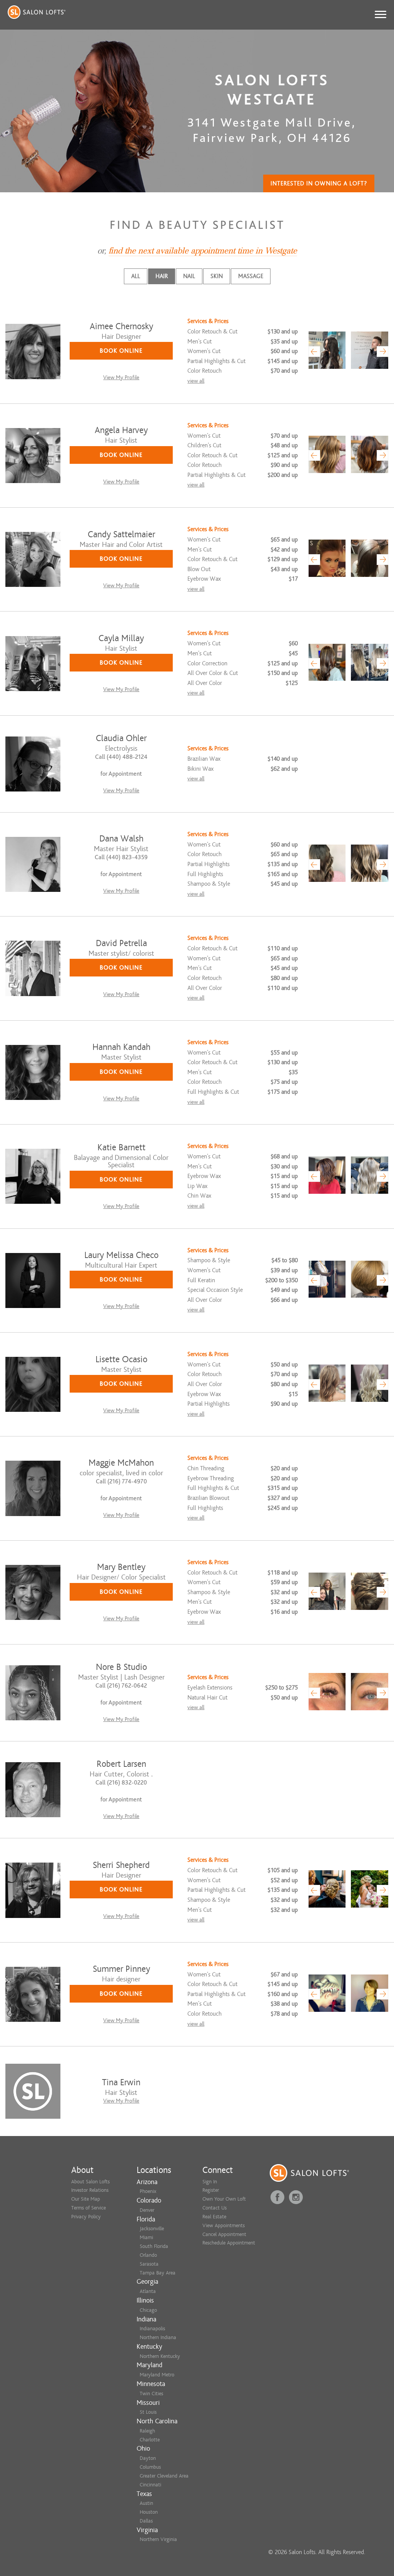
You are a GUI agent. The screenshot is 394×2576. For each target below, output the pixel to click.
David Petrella (121, 943)
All (136, 276)
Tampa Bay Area (158, 2273)
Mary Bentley (121, 1567)
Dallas (146, 2521)
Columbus (150, 2467)
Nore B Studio (121, 1667)
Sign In (210, 2182)
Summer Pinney (121, 1969)
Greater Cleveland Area (164, 2476)
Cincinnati (150, 2485)
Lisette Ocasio (121, 1359)
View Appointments (224, 2225)
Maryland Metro (157, 2375)
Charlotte (150, 2440)
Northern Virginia (158, 2539)
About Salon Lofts (90, 2182)
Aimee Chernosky (121, 326)
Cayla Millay (121, 638)
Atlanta (148, 2291)
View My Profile (121, 377)
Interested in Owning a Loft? (319, 183)
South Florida (154, 2246)
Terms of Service (88, 2208)
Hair (162, 276)
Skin (217, 276)
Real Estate (214, 2217)
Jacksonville (152, 2229)
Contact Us (215, 2208)
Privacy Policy (86, 2217)
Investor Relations (90, 2190)
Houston (149, 2512)
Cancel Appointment (224, 2234)
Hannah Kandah (121, 1047)
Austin (146, 2503)
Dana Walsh (121, 839)
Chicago (148, 2310)
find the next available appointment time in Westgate (203, 251)
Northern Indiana (158, 2337)
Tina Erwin (121, 2082)
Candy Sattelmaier (121, 534)
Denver (147, 2210)
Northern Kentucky (160, 2356)
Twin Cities (151, 2394)
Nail (189, 276)
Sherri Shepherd (121, 1865)
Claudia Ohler (121, 738)
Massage (251, 276)
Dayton (148, 2458)
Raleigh (147, 2431)
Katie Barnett (121, 1147)
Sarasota (149, 2264)
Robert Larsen (121, 1764)
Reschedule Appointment (229, 2243)
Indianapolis (152, 2329)
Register (211, 2190)
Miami (146, 2237)
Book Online (121, 351)
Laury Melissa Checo (121, 1255)
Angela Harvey (121, 430)
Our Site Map (86, 2199)
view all (196, 381)
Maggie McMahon (121, 1463)
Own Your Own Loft (224, 2199)
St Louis (148, 2412)
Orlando (148, 2255)
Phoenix (148, 2191)
